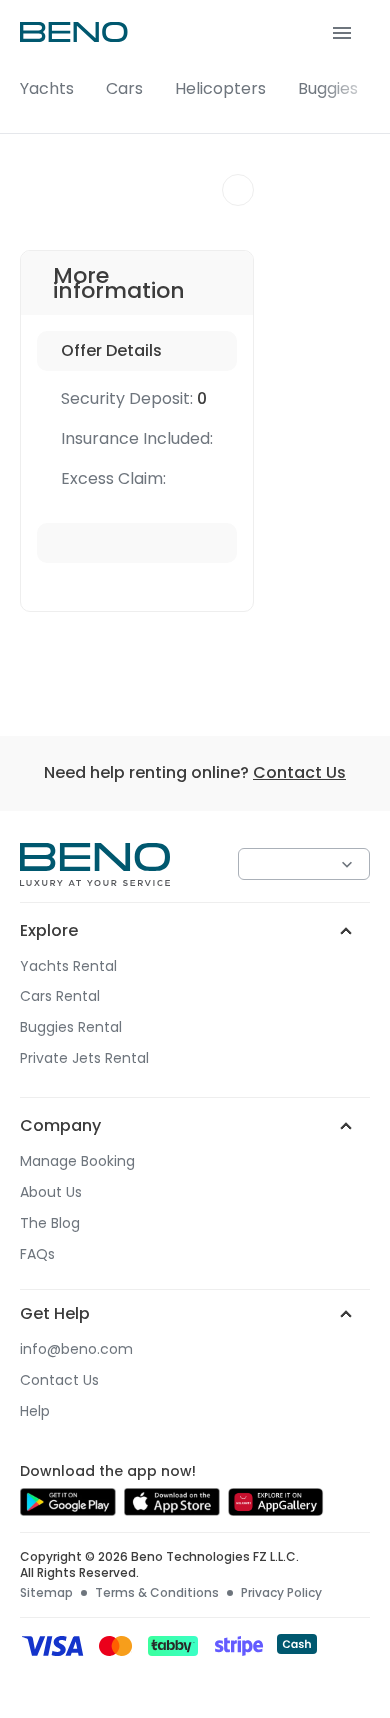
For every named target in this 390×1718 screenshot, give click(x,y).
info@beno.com (76, 1349)
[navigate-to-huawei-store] (276, 1510)
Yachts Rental (68, 966)
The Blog (50, 1223)
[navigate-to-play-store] (68, 1510)
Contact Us (299, 772)
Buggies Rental (71, 1027)
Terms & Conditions (157, 1593)
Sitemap (46, 1593)
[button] (195, 67)
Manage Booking (77, 1161)
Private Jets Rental (84, 1058)
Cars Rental (60, 996)
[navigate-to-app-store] (172, 1510)
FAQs (37, 1254)
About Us (51, 1192)
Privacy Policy (281, 1593)
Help (35, 1411)
